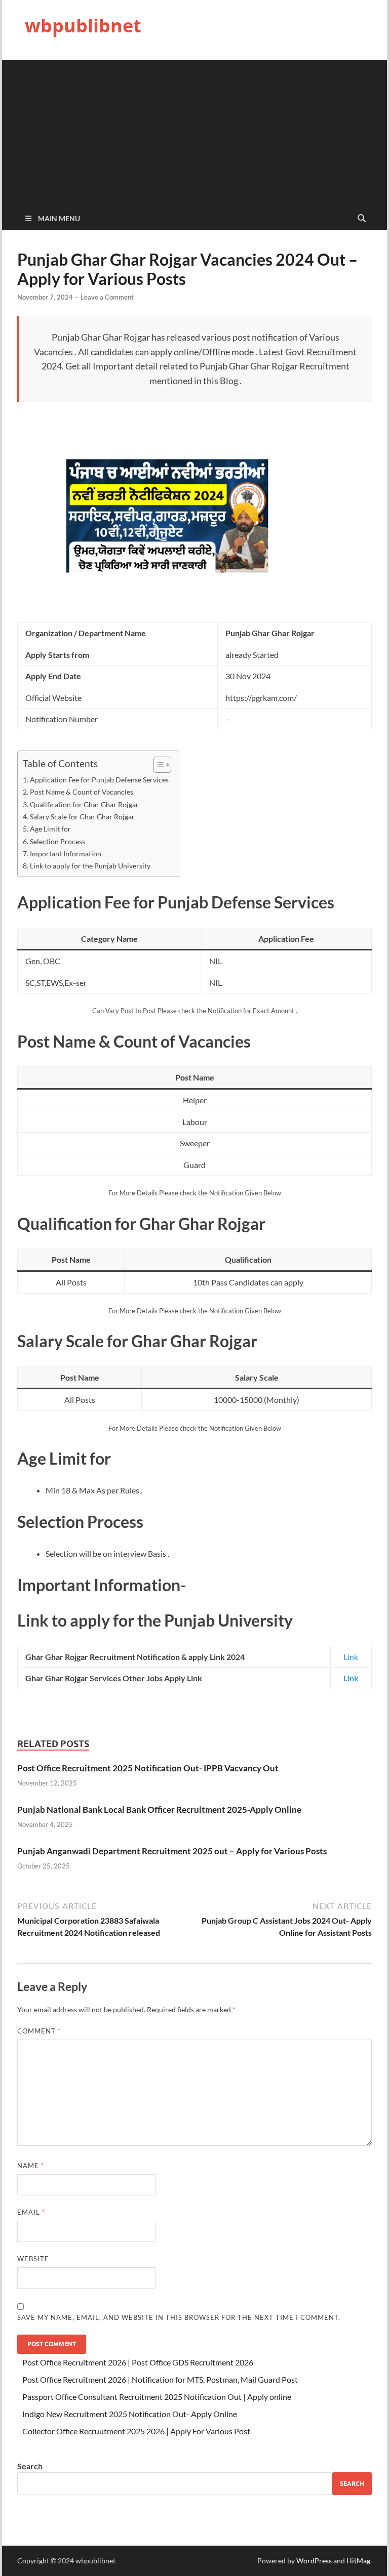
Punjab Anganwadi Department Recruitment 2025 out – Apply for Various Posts (172, 1851)
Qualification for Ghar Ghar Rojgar (84, 804)
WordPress (314, 2561)
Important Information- (67, 854)
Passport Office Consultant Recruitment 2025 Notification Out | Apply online (157, 2397)
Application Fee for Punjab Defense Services (99, 780)
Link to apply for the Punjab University (90, 866)
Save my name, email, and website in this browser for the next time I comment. (179, 2317)
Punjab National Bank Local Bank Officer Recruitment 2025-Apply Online (159, 1810)
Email (31, 2212)
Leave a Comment (107, 297)
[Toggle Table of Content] (157, 765)
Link (351, 1657)
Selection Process (57, 841)
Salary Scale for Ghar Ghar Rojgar (82, 817)
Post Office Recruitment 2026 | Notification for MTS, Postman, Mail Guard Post (160, 2379)
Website (33, 2259)
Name (31, 2166)
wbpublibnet (83, 26)
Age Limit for (50, 829)
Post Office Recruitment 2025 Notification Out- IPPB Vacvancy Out (148, 1768)
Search (30, 2466)
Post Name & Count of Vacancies (82, 792)
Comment (39, 2031)
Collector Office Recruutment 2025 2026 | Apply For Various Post (136, 2431)
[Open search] (362, 219)
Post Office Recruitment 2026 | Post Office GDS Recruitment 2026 (138, 2362)
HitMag (358, 2561)
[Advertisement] (194, 131)
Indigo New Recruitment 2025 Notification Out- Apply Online (130, 2414)
